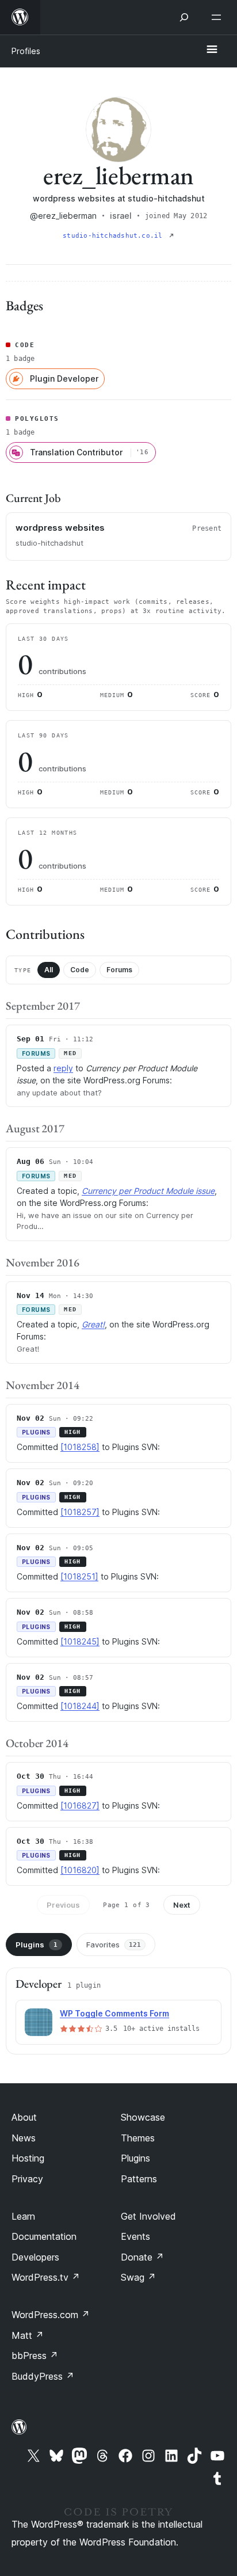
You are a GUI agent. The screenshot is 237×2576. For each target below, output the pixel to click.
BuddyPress (43, 2376)
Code (80, 970)
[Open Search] (184, 17)
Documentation (44, 2236)
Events (135, 2236)
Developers (35, 2257)
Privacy (27, 2179)
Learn (23, 2216)
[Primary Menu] (212, 50)
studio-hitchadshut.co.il (115, 236)
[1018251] (79, 1576)
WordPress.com (51, 2315)
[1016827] (80, 1806)
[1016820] (80, 1870)
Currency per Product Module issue (148, 1191)
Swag (138, 2277)
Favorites (114, 1945)
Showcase (143, 2117)
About (24, 2117)
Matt (28, 2335)
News (24, 2138)
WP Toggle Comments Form (114, 2013)
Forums (119, 970)
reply (63, 1068)
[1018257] (80, 1512)
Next (182, 1905)
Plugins (37, 1945)
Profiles (26, 51)
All (49, 970)
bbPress (35, 2356)
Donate (142, 2257)
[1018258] (80, 1447)
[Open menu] (219, 17)
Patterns (139, 2179)
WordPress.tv (46, 2277)
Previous (63, 1905)
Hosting (28, 2158)
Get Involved (148, 2216)
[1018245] (80, 1641)
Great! (93, 1324)
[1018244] (80, 1706)
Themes (138, 2138)
